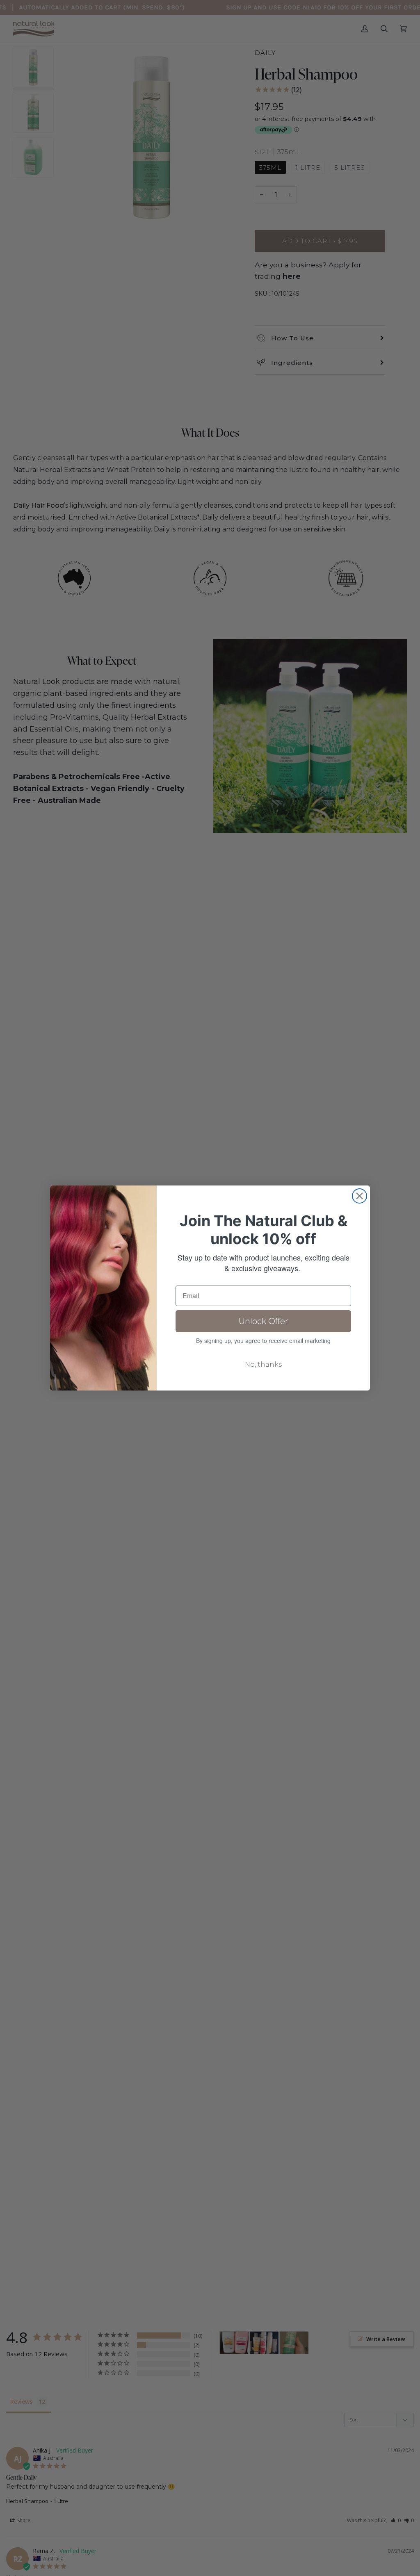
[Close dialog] (360, 1196)
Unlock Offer (264, 1321)
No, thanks (263, 1364)
